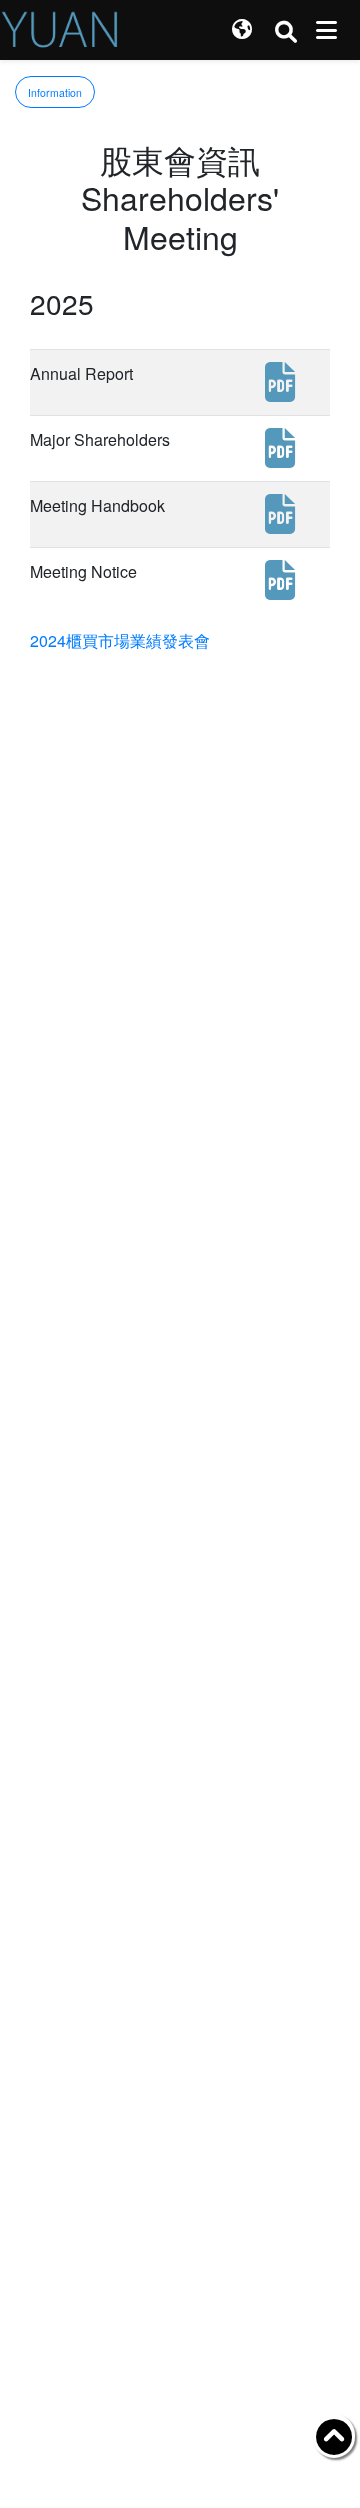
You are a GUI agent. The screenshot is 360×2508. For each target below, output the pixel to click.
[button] (242, 30)
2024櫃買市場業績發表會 (120, 640)
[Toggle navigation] (326, 30)
